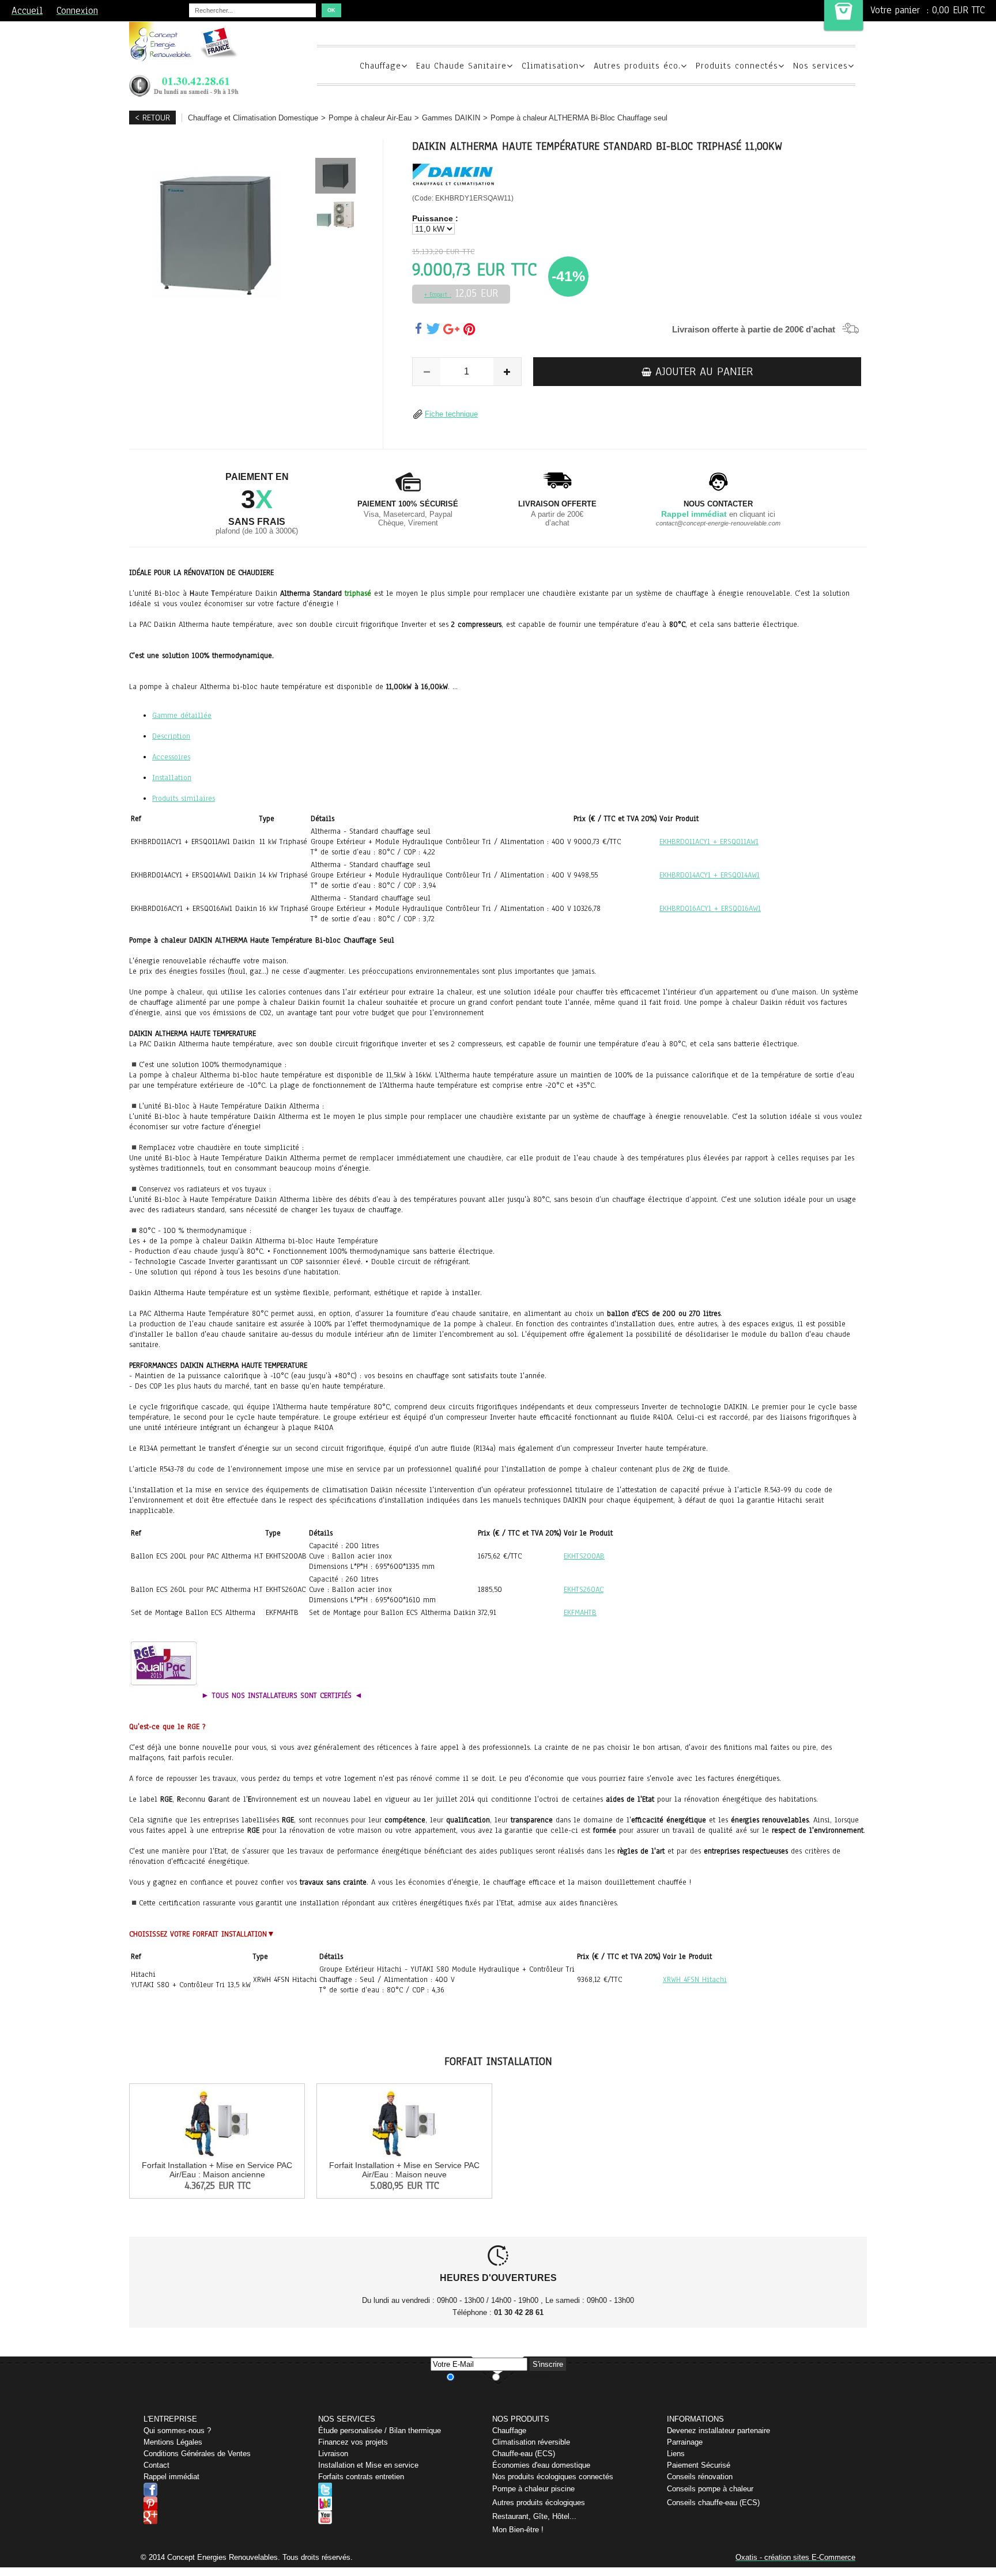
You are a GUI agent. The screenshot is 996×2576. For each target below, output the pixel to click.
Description (171, 736)
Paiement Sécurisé (699, 2465)
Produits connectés (737, 66)
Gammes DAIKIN (451, 118)
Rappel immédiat (171, 2477)
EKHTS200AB (584, 1556)
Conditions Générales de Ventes (197, 2454)
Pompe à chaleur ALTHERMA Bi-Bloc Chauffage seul (579, 118)
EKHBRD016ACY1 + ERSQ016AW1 (710, 909)
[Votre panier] (844, 15)
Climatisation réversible (531, 2442)
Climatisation (550, 66)
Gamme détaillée (182, 716)
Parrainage (685, 2442)
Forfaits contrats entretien (361, 2477)
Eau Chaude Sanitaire (461, 66)
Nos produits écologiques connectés (553, 2477)
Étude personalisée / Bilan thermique (380, 2431)
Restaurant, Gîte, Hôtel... (534, 2516)
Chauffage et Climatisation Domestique (253, 118)
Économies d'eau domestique (541, 2465)
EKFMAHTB (580, 1613)
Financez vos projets (353, 2442)
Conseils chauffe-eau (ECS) (713, 2503)
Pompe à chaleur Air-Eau (370, 118)
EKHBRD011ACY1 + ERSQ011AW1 (709, 842)
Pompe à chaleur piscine (533, 2489)
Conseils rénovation (700, 2477)
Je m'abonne (473, 2376)
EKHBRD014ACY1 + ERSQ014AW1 (710, 875)
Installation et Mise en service (368, 2465)
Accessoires (171, 757)
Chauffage (380, 66)
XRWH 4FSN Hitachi (695, 1980)
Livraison (333, 2454)
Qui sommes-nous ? (177, 2431)
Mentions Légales (173, 2442)
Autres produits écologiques (539, 2503)
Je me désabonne (526, 2376)
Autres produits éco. (637, 66)
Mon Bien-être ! (518, 2530)
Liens (676, 2454)
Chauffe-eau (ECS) (524, 2454)
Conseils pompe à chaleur (710, 2489)
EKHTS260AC (584, 1590)
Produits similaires (184, 799)
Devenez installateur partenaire (718, 2431)
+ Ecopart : (438, 295)
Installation (172, 778)
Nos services (820, 66)
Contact (156, 2465)
